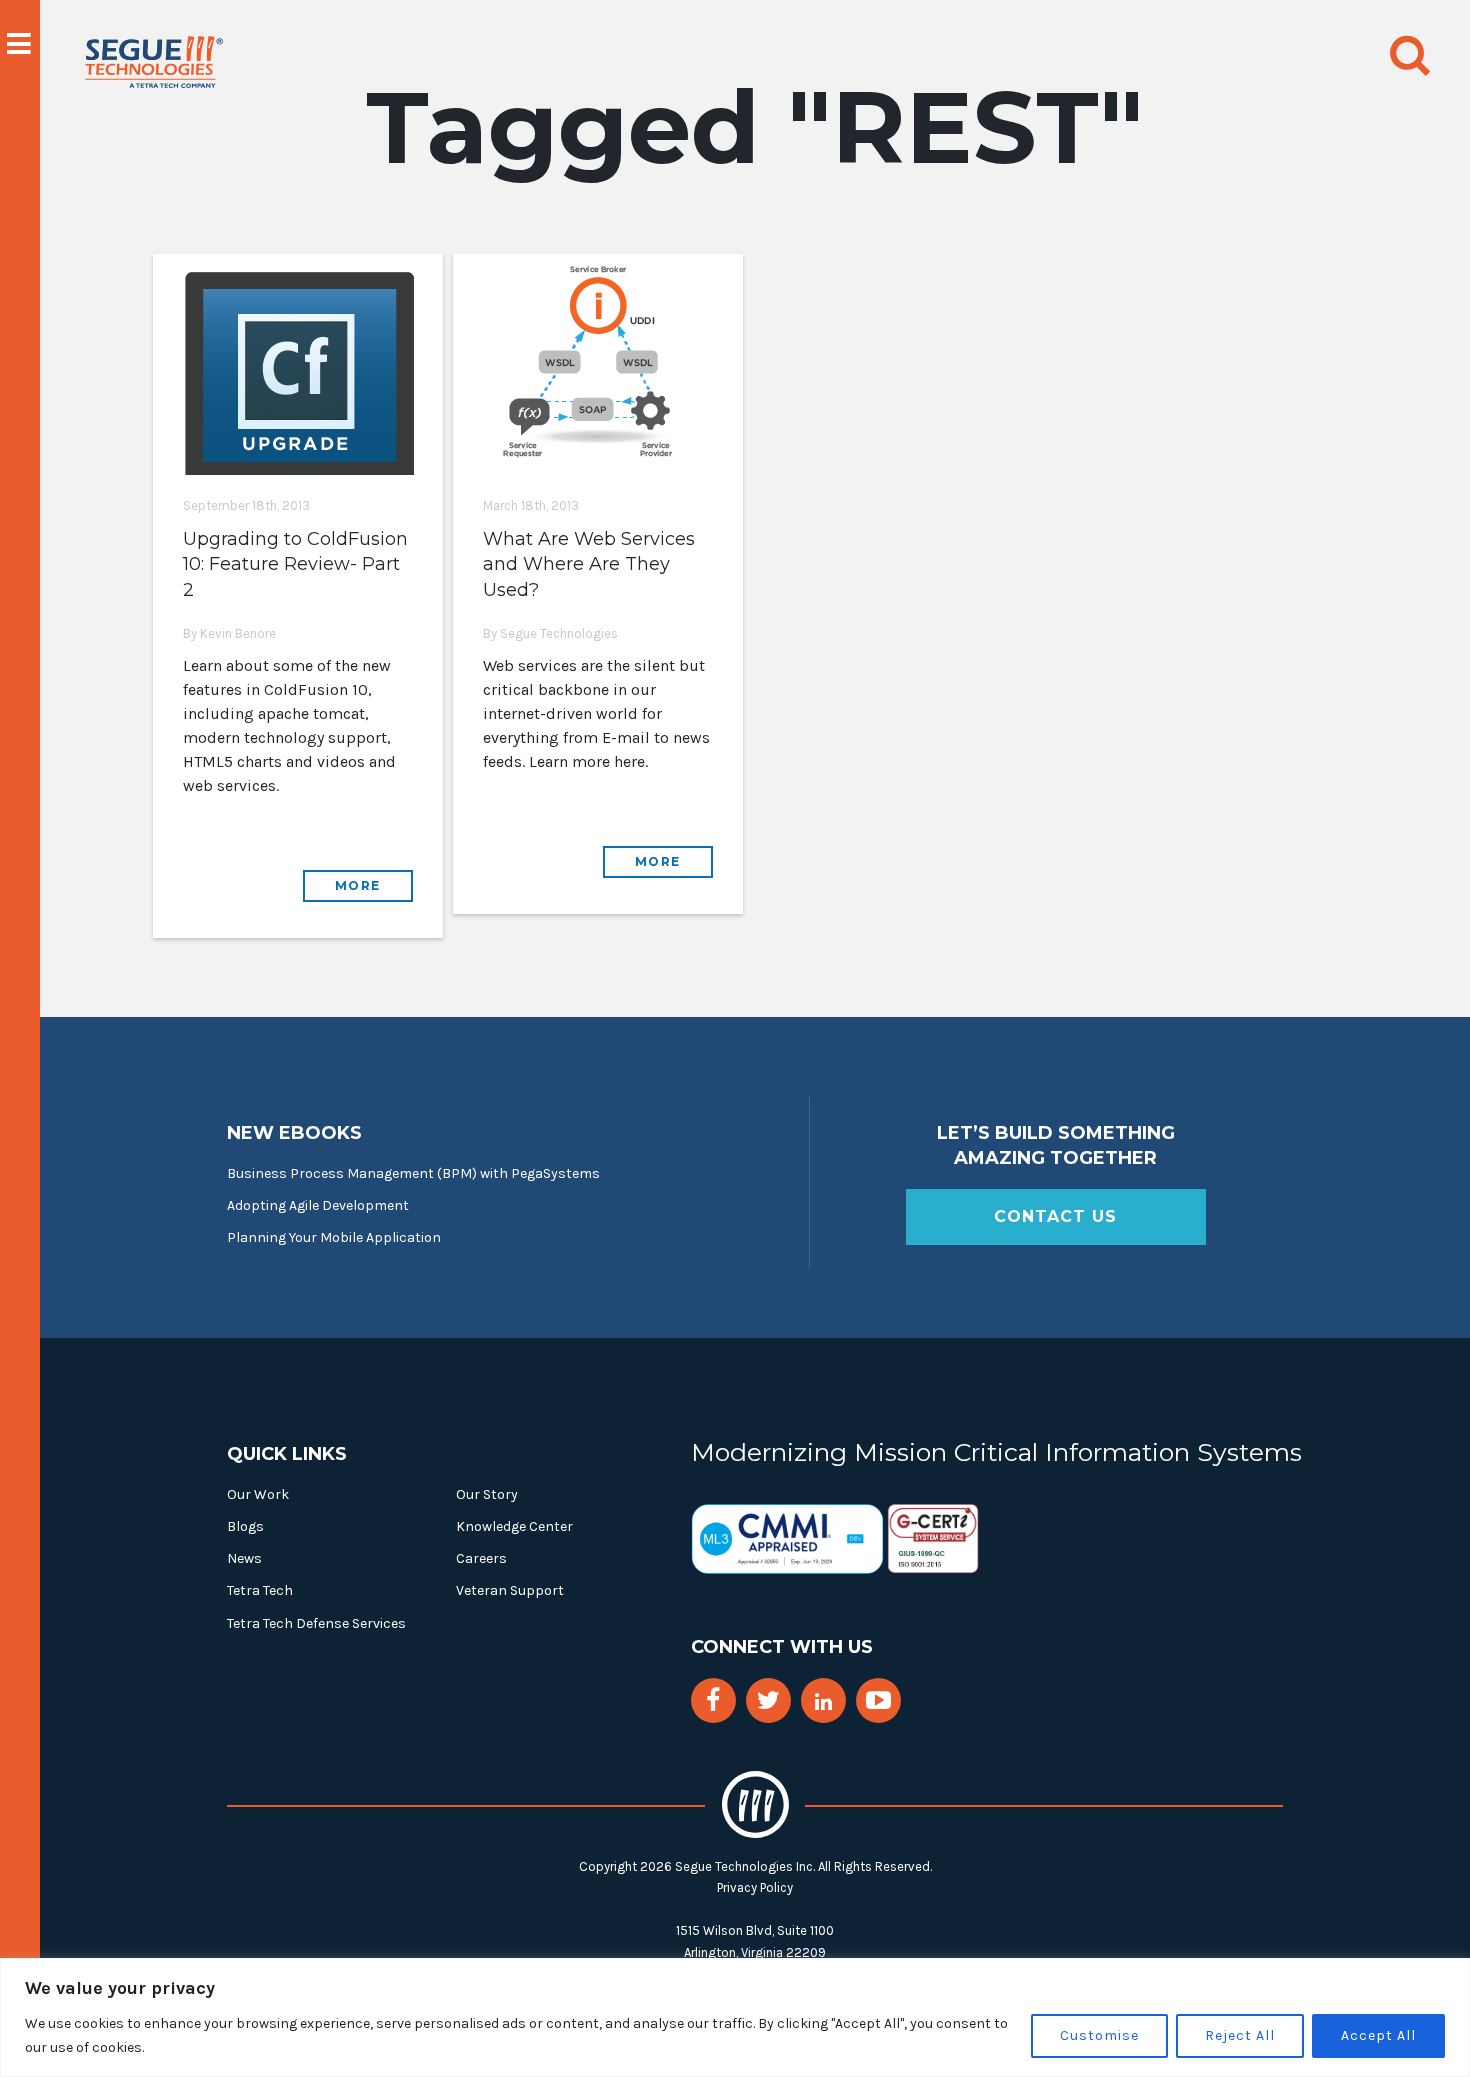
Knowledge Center (514, 1526)
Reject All (1240, 2035)
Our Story (487, 1494)
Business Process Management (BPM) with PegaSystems (413, 1173)
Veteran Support (510, 1590)
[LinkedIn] (823, 1702)
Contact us (1055, 1216)
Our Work (258, 1494)
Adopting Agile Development (318, 1205)
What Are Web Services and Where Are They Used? (589, 564)
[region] (735, 2017)
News (244, 1558)
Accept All (1378, 2035)
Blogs (245, 1526)
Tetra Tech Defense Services (316, 1623)
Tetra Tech (260, 1590)
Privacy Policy (755, 1887)
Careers (481, 1558)
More (358, 885)
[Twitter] (768, 1700)
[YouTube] (878, 1700)
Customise (1099, 2035)
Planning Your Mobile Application (334, 1237)
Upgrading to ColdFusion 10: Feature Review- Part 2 (295, 564)
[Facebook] (713, 1700)
